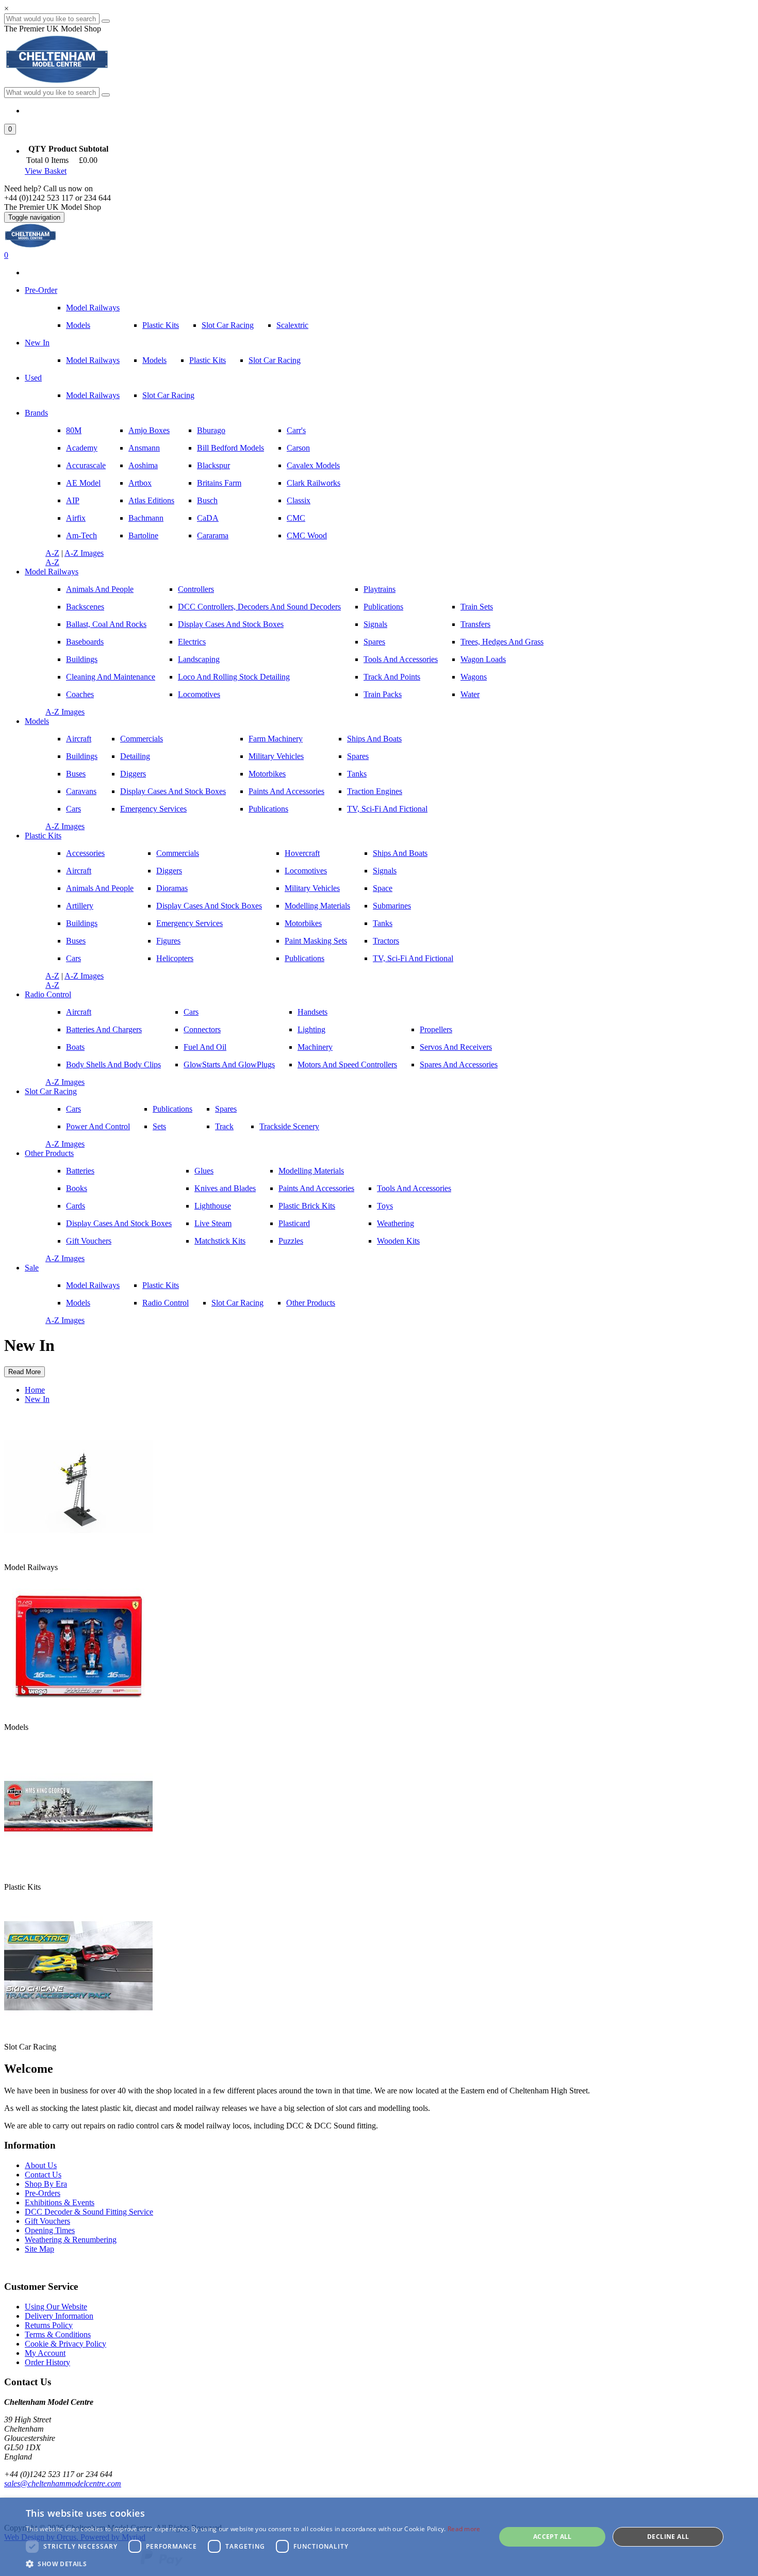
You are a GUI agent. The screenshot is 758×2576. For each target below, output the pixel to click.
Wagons (474, 677)
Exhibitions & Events (60, 2202)
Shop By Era (46, 2184)
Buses (76, 774)
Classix (299, 500)
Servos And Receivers (456, 1047)
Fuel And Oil (205, 1047)
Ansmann (144, 448)
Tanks (357, 774)
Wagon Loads (483, 659)
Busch (207, 500)
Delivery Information (59, 2316)
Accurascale (86, 465)
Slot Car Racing (228, 325)
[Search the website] (106, 95)
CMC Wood (307, 535)
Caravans (81, 791)
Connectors (202, 1029)
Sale (32, 1268)
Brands (36, 413)
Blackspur (213, 465)
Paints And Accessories (286, 791)
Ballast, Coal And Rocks (106, 624)
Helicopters (175, 958)
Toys (385, 1206)
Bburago (211, 430)
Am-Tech (81, 535)
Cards (76, 1206)
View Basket (46, 171)
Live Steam (213, 1223)
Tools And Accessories (401, 659)
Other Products (49, 1153)
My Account (45, 2353)
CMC (296, 518)
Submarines (392, 906)
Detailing (135, 756)
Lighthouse (213, 1206)
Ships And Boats (374, 739)
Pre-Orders (43, 2193)
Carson (298, 448)
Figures (168, 941)
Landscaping (199, 659)
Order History (47, 2362)
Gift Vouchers (89, 1241)
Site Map (39, 2249)
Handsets (312, 1012)
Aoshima (143, 465)
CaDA (208, 518)
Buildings (82, 659)
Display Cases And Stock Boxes (231, 624)
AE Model (83, 483)
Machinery (315, 1047)
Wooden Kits (398, 1241)
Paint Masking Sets (316, 941)
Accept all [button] (553, 2537)
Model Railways (93, 308)
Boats (75, 1047)
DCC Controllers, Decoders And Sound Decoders (259, 607)
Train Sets (477, 607)
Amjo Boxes (149, 430)
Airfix (76, 518)
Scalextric (292, 325)
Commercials (142, 739)
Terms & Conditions (58, 2334)
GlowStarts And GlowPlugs (229, 1064)
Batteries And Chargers (104, 1029)
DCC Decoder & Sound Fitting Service (89, 2212)
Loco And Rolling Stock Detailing (234, 677)
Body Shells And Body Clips (113, 1064)
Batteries (80, 1171)
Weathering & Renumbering (71, 2240)
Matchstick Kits (220, 1241)
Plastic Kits (161, 325)
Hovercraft (302, 853)
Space (383, 888)
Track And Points (392, 677)
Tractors (386, 941)
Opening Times (50, 2230)
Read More (24, 1372)
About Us (41, 2165)
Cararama (213, 535)
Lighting (311, 1029)
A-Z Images (84, 553)
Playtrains (380, 589)
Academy (82, 448)
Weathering (396, 1223)
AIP (73, 500)
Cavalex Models (313, 465)
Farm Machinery (276, 739)
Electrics (192, 642)
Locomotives (199, 694)
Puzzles (291, 1241)
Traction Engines (375, 791)
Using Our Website (56, 2307)
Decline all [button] (668, 2537)
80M (74, 430)
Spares (374, 642)
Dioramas (172, 888)
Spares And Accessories (459, 1064)
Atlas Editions (151, 500)
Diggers (133, 774)
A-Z (52, 553)
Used (33, 378)
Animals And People (100, 589)
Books (77, 1188)
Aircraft (79, 739)
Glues (204, 1171)
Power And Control (98, 1126)
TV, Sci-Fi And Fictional (387, 809)
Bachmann (146, 518)
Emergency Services (153, 809)
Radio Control (48, 994)
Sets (159, 1126)
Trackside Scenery (289, 1126)
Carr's (296, 430)
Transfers (475, 624)
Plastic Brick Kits (307, 1206)
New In (37, 343)
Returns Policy (49, 2325)
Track (224, 1126)
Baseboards (85, 642)
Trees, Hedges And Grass (502, 642)
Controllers (196, 589)
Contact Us (43, 2175)
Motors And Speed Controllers (347, 1064)
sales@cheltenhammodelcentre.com (63, 2483)
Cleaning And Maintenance (111, 677)
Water (470, 694)
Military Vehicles (276, 756)
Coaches (80, 694)
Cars (73, 809)
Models (78, 325)
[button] (10, 129)
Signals (375, 624)
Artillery (80, 906)
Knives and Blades (225, 1188)
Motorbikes (267, 774)
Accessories (85, 853)
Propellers (436, 1029)
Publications (383, 607)
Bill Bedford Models (230, 448)
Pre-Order (41, 290)
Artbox (140, 483)
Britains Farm (219, 483)
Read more (464, 2529)
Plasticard (294, 1223)
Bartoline (143, 535)
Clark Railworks (314, 483)
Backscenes (85, 607)
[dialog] (379, 2537)
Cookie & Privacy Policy (65, 2344)
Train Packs (383, 694)
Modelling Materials (317, 906)
